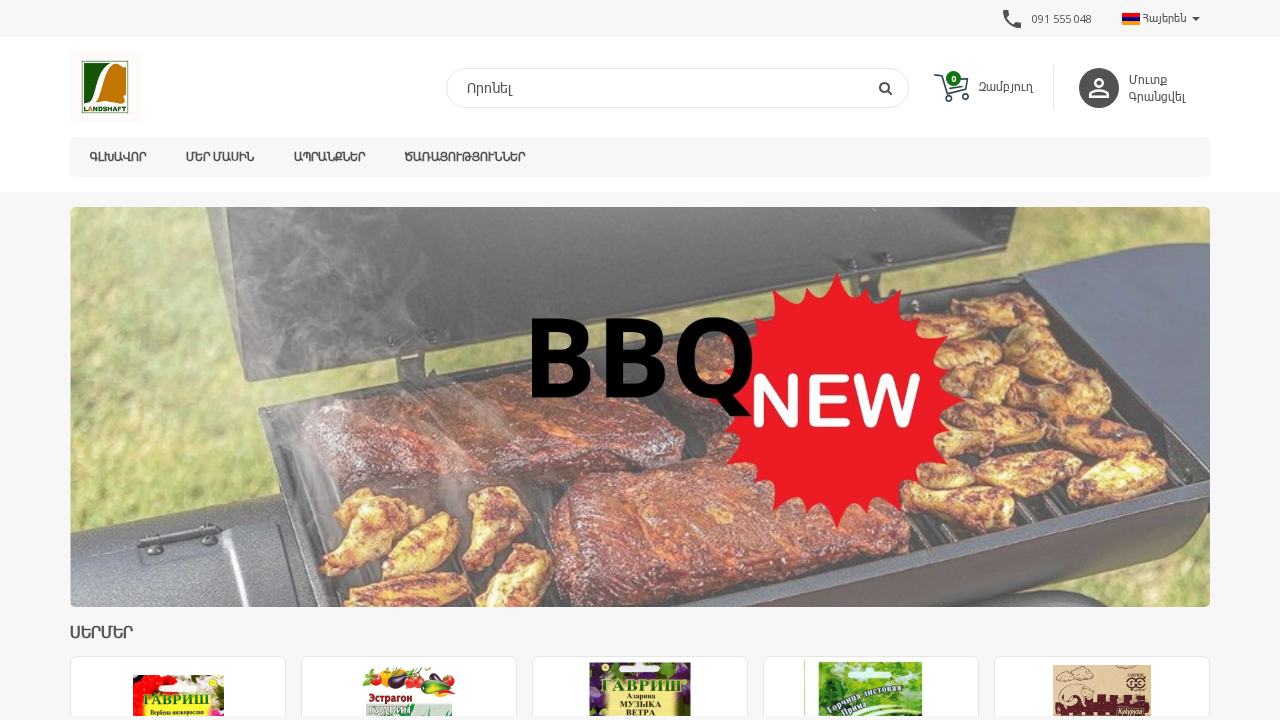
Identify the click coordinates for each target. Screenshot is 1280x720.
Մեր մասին (220, 156)
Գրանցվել (1157, 96)
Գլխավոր (118, 156)
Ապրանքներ (329, 156)
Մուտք (1148, 79)
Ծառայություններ (465, 156)
